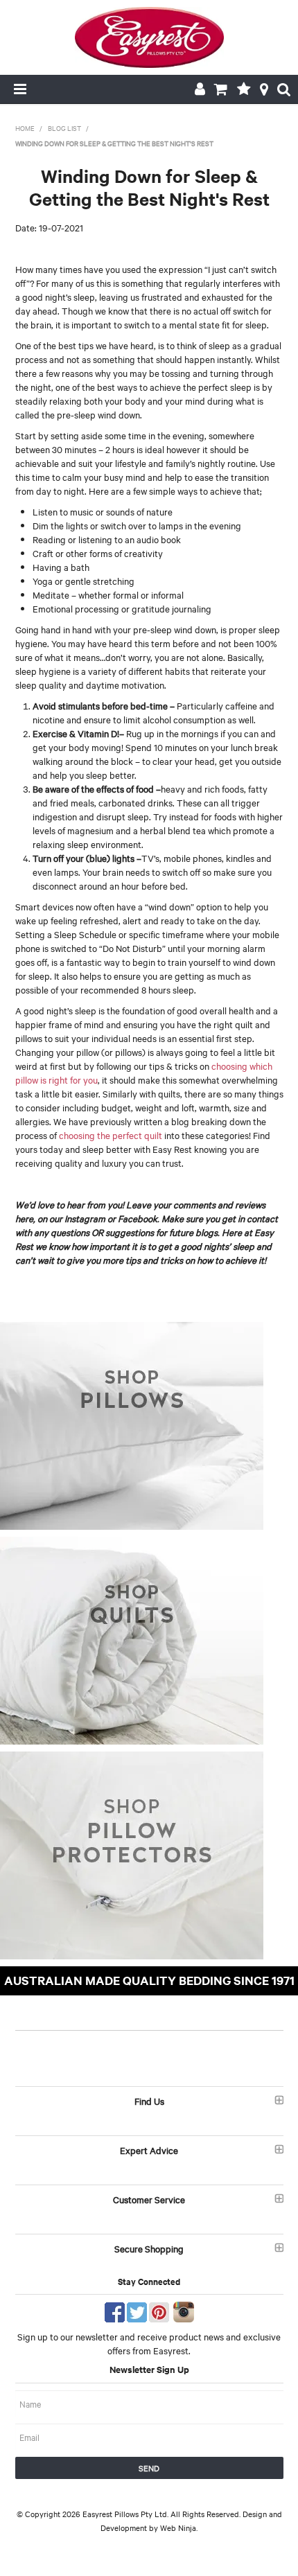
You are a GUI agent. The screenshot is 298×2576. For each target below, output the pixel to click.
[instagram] (184, 2310)
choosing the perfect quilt (111, 1135)
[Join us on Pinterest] (159, 2310)
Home (25, 128)
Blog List (64, 128)
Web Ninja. (179, 2528)
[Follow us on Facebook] (115, 2310)
